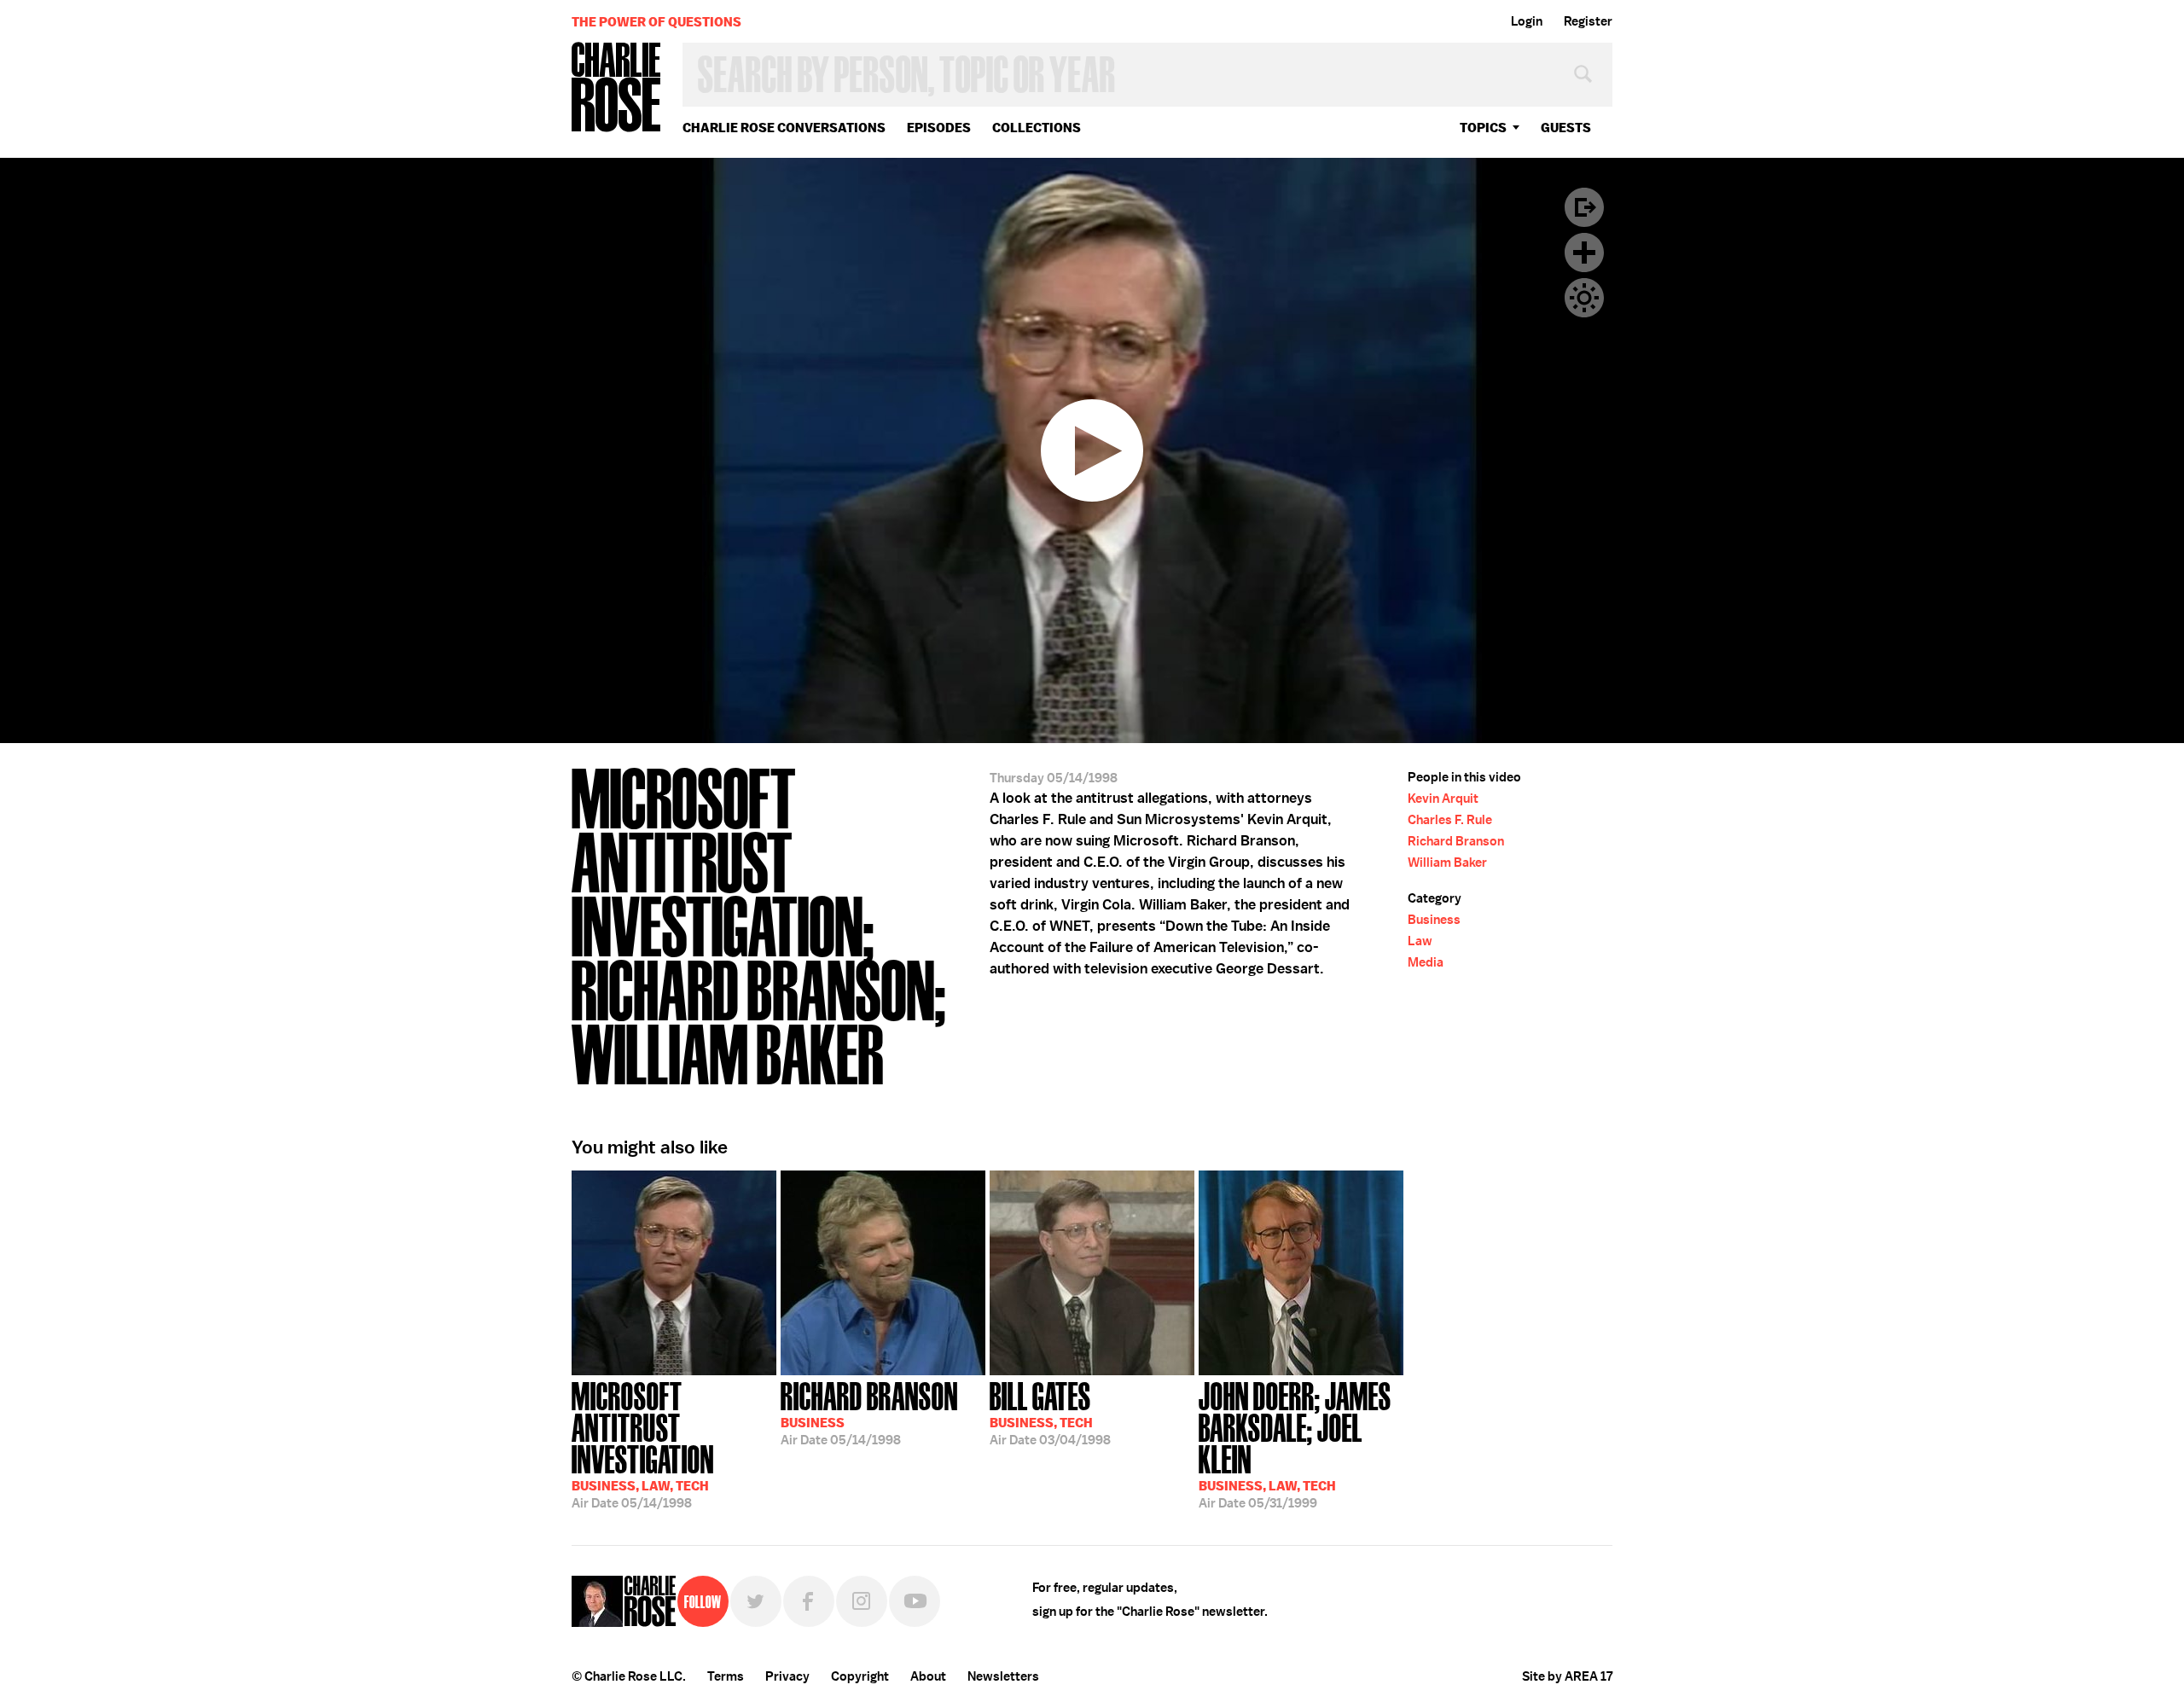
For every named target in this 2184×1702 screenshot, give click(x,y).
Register (1588, 21)
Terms (726, 1676)
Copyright (860, 1676)
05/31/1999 (1295, 1444)
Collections (1037, 128)
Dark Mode (1584, 298)
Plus (1584, 253)
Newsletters (1003, 1676)
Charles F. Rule (1450, 820)
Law (1420, 941)
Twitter (756, 1601)
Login (1527, 21)
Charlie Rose (617, 88)
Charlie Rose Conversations (784, 128)
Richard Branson (1456, 841)
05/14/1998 (643, 1444)
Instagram (862, 1601)
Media (1426, 962)
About (928, 1676)
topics (1483, 128)
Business (1434, 920)
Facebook (809, 1601)
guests (1566, 128)
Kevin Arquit (1443, 799)
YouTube (915, 1601)
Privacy (787, 1676)
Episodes (939, 128)
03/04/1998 (1050, 1412)
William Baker (1447, 863)
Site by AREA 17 (1567, 1676)
